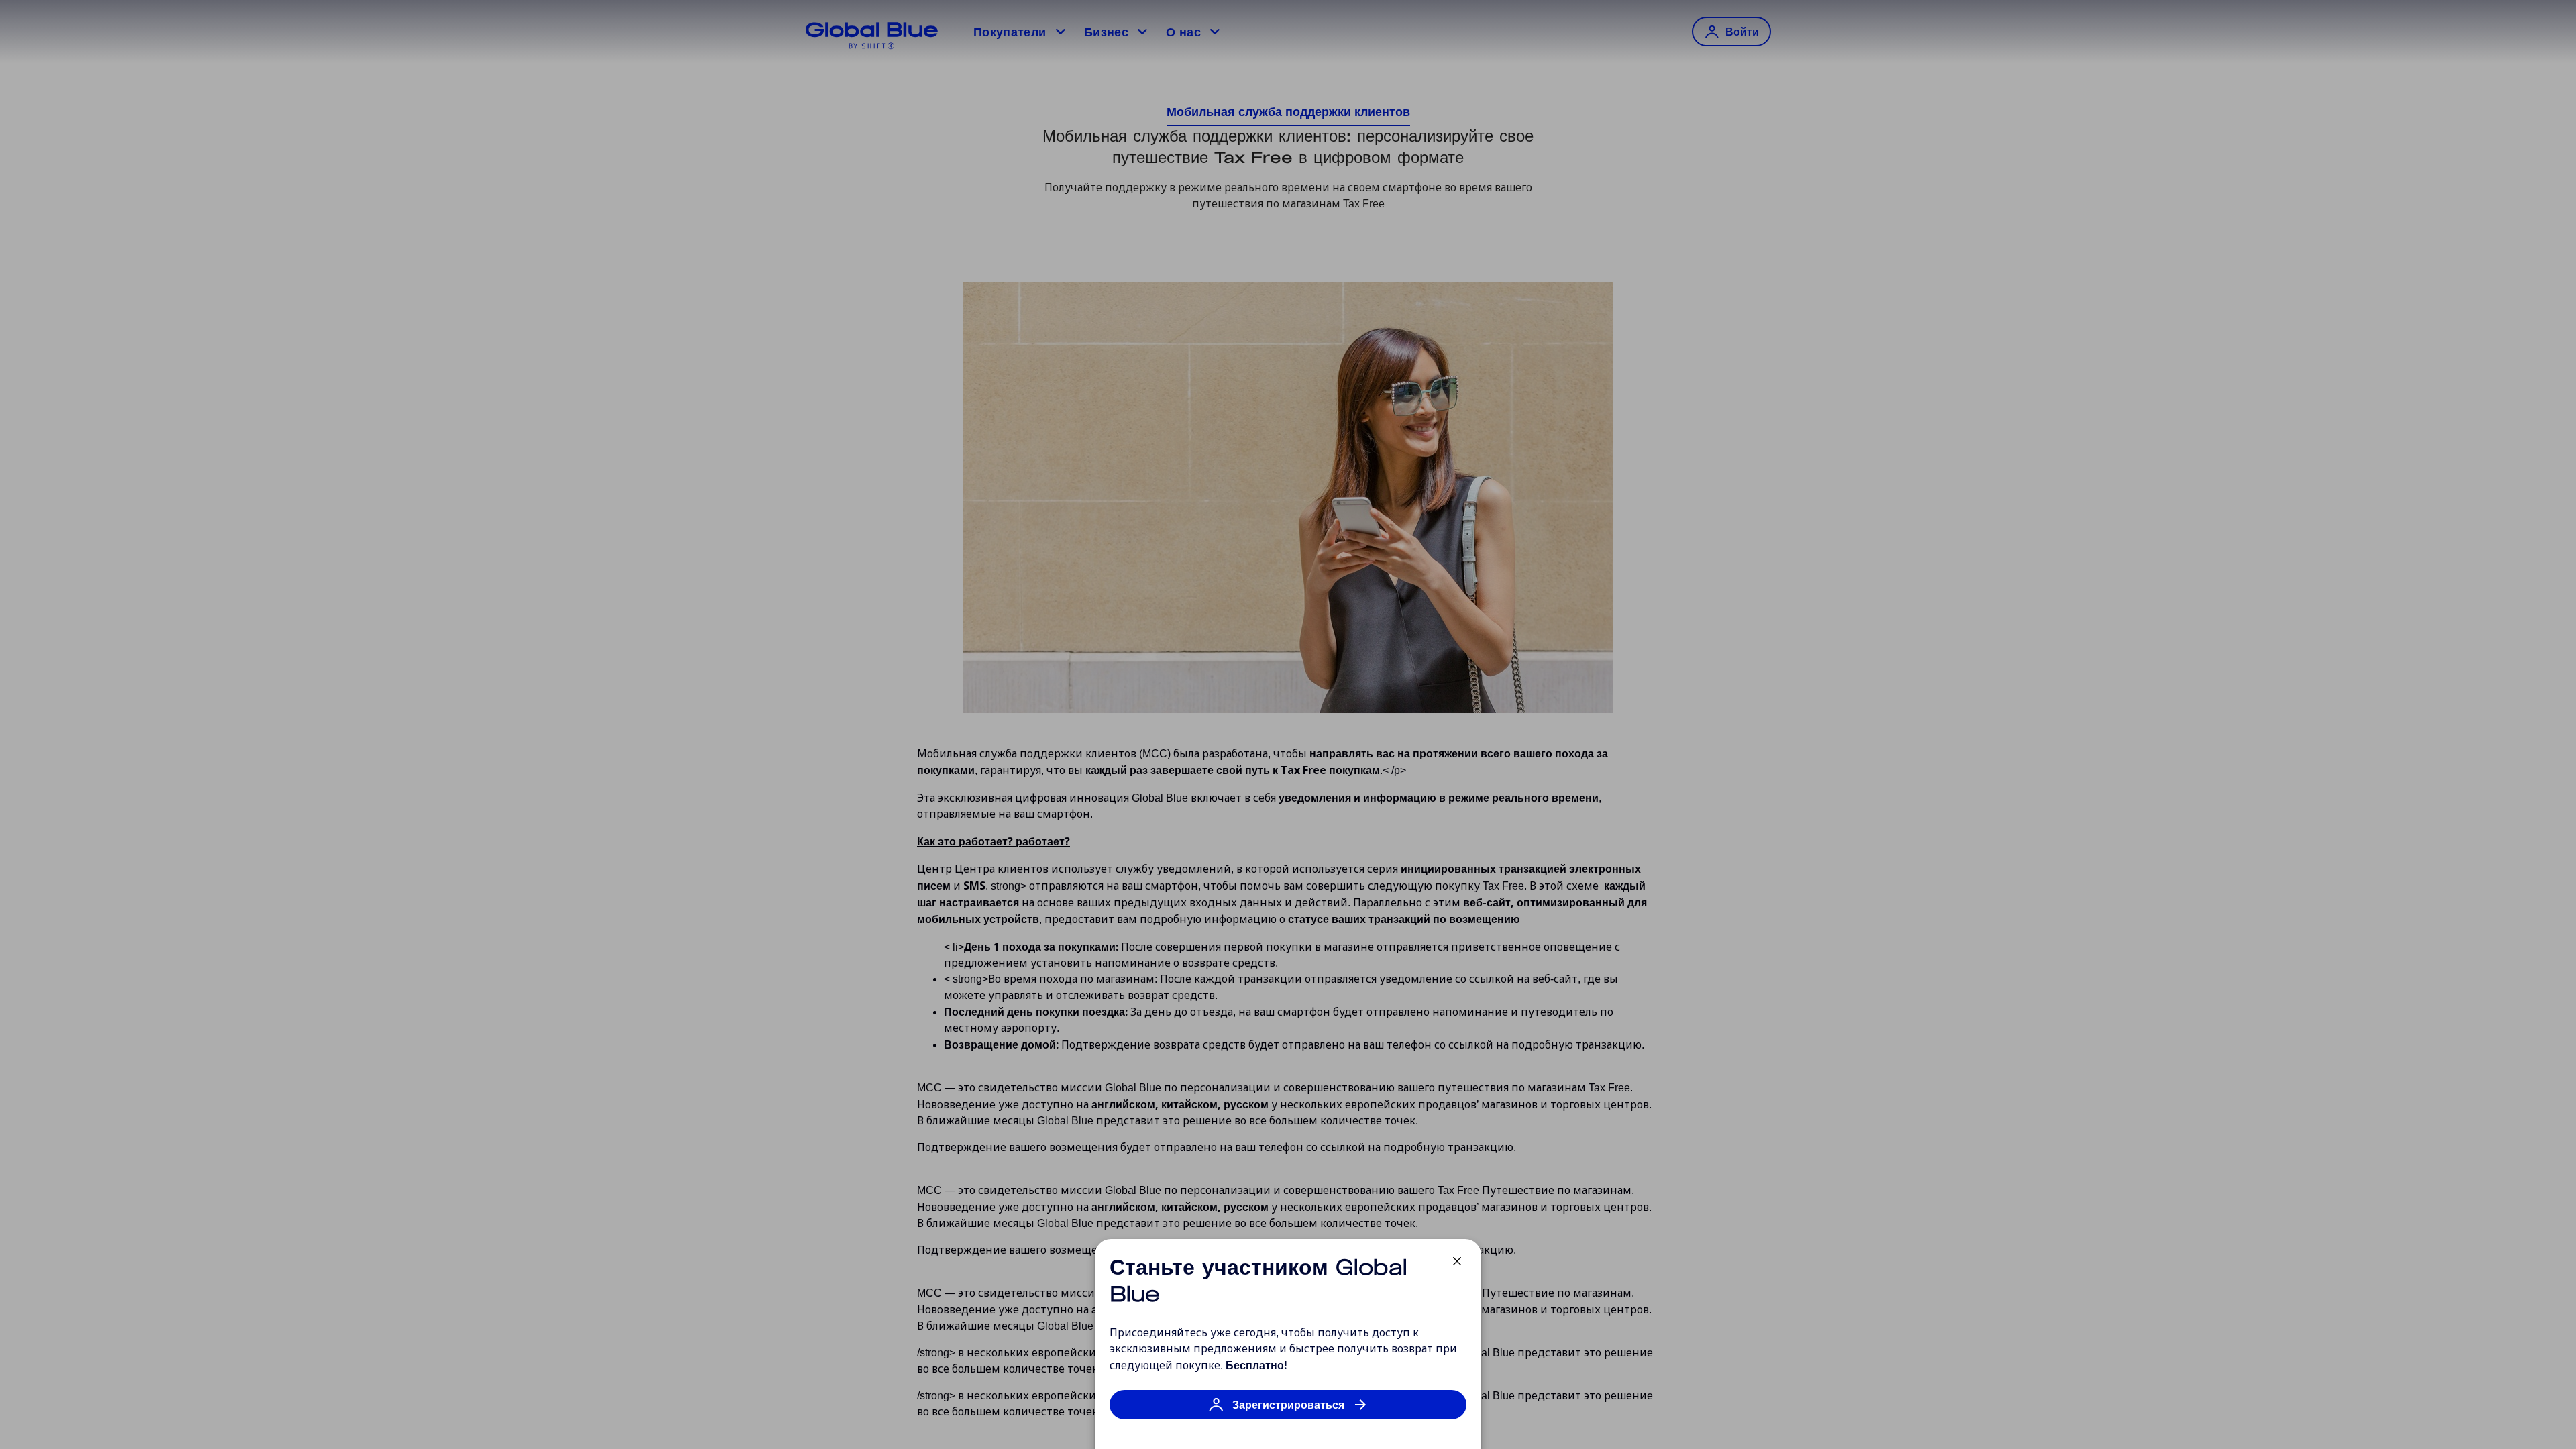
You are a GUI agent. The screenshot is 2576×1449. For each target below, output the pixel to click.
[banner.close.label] (1457, 1261)
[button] (1288, 1411)
